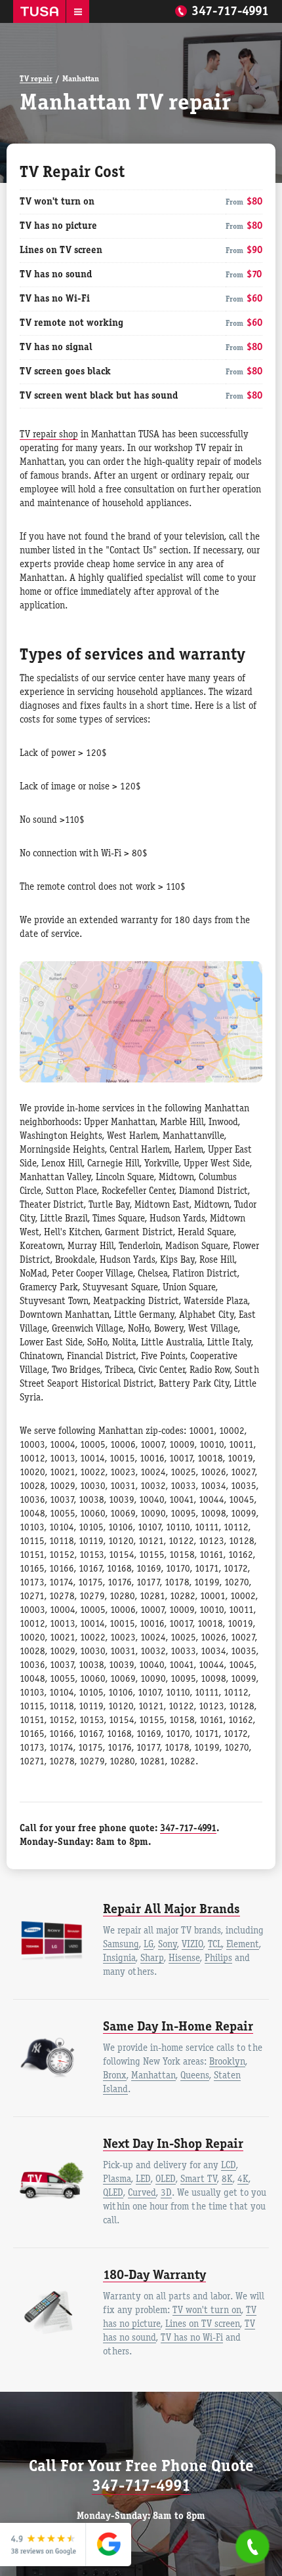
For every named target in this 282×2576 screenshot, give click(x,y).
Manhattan (153, 2076)
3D (166, 2193)
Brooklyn (227, 2062)
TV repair (36, 79)
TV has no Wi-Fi (192, 2338)
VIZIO (192, 1945)
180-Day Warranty (154, 2276)
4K (243, 2179)
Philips (218, 1958)
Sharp (152, 1958)
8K (227, 2179)
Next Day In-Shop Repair (173, 2145)
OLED (166, 2179)
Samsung (121, 1945)
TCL (215, 1945)
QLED (113, 2193)
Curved (142, 2193)
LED (143, 2179)
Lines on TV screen (203, 2324)
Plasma (117, 2179)
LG (149, 1945)
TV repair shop (49, 435)
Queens (195, 2076)
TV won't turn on (207, 2310)
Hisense (184, 1958)
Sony (168, 1945)
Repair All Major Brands (171, 1910)
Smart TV (199, 2179)
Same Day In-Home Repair (178, 2027)
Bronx (115, 2076)
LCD (229, 2166)
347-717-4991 (230, 12)
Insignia (119, 1958)
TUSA (39, 11)
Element (243, 1945)
